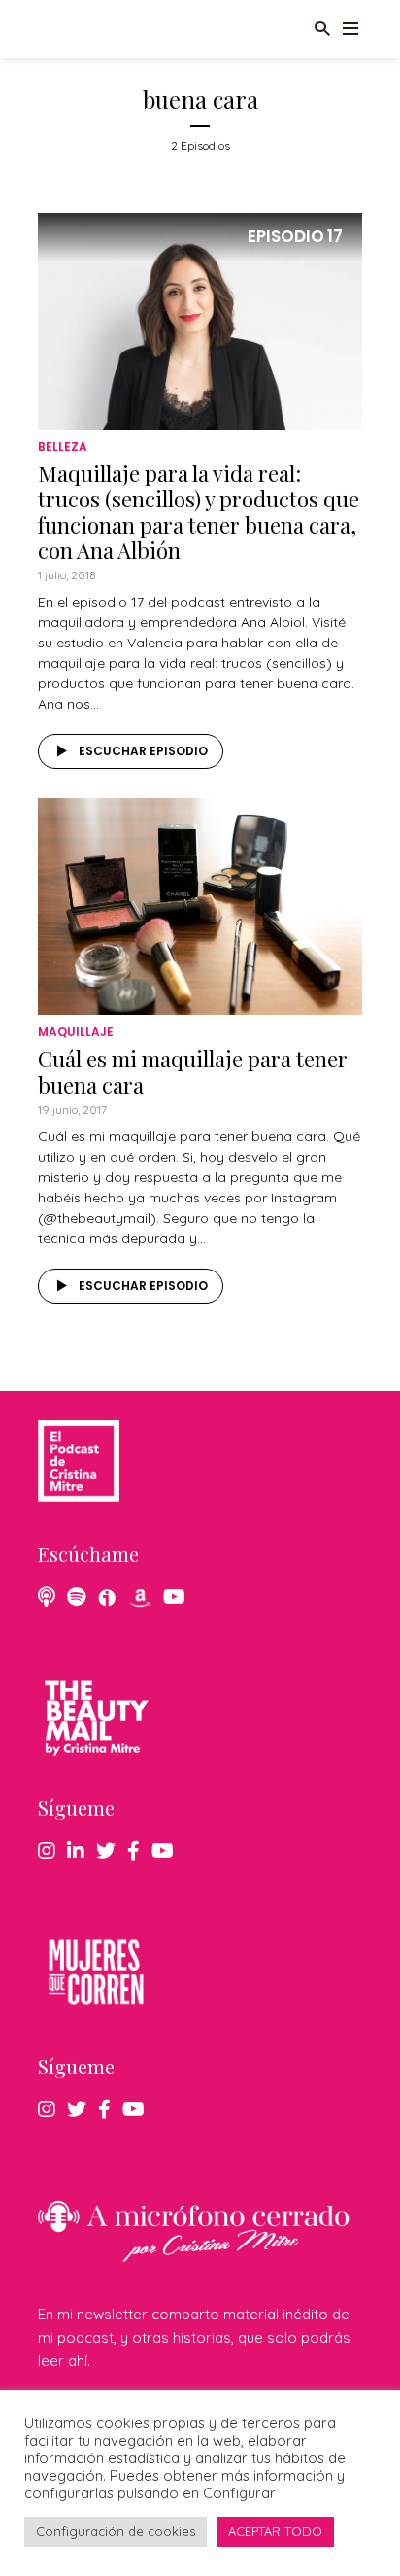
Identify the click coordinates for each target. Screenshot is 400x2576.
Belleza (63, 447)
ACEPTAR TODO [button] (275, 2531)
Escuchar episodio (143, 751)
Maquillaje (76, 1032)
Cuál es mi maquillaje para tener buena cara (193, 1071)
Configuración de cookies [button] (116, 2531)
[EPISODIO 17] (200, 319)
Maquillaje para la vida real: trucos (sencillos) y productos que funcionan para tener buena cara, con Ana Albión (199, 512)
